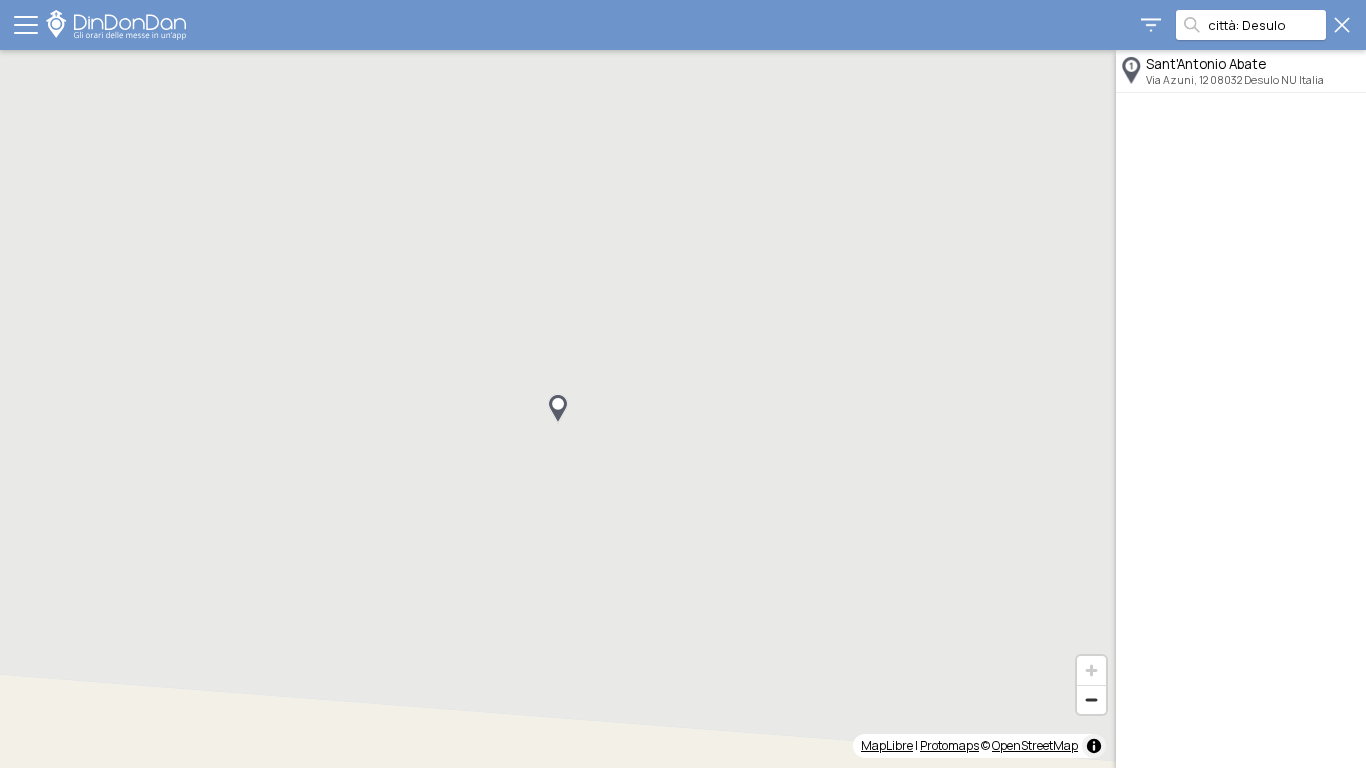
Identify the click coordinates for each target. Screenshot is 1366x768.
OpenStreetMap (1035, 745)
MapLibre (887, 745)
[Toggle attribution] (1094, 746)
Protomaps (949, 745)
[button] (558, 409)
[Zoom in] (1091, 670)
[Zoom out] (1091, 699)
